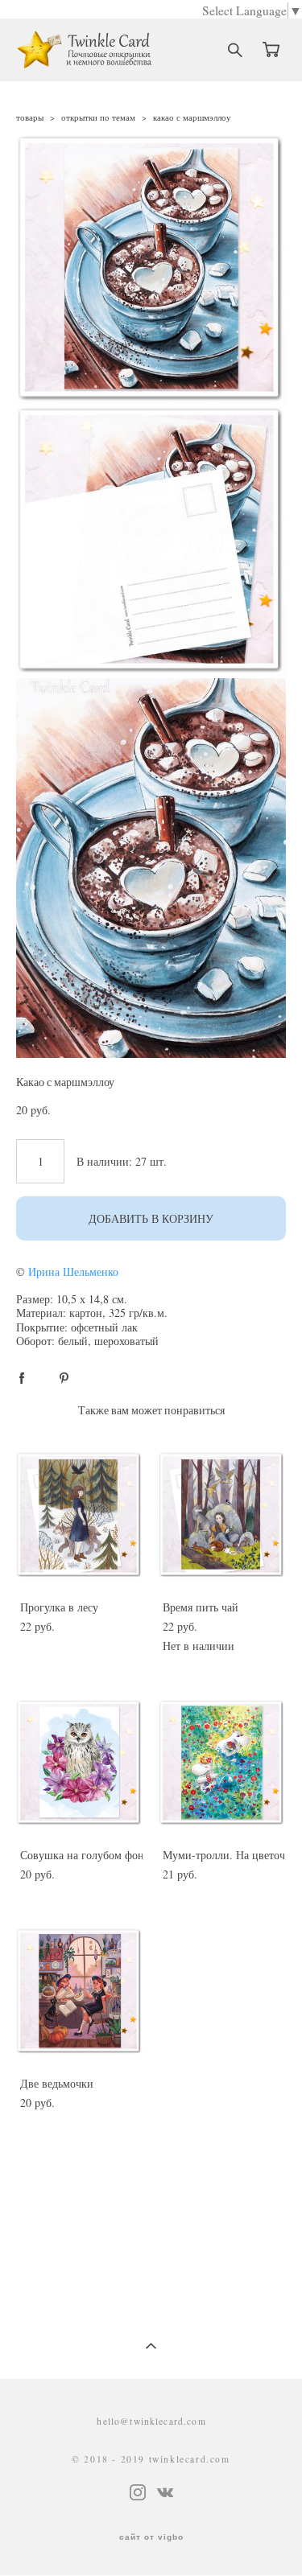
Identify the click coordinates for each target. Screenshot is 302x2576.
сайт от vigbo (151, 2537)
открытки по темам (98, 117)
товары (30, 117)
